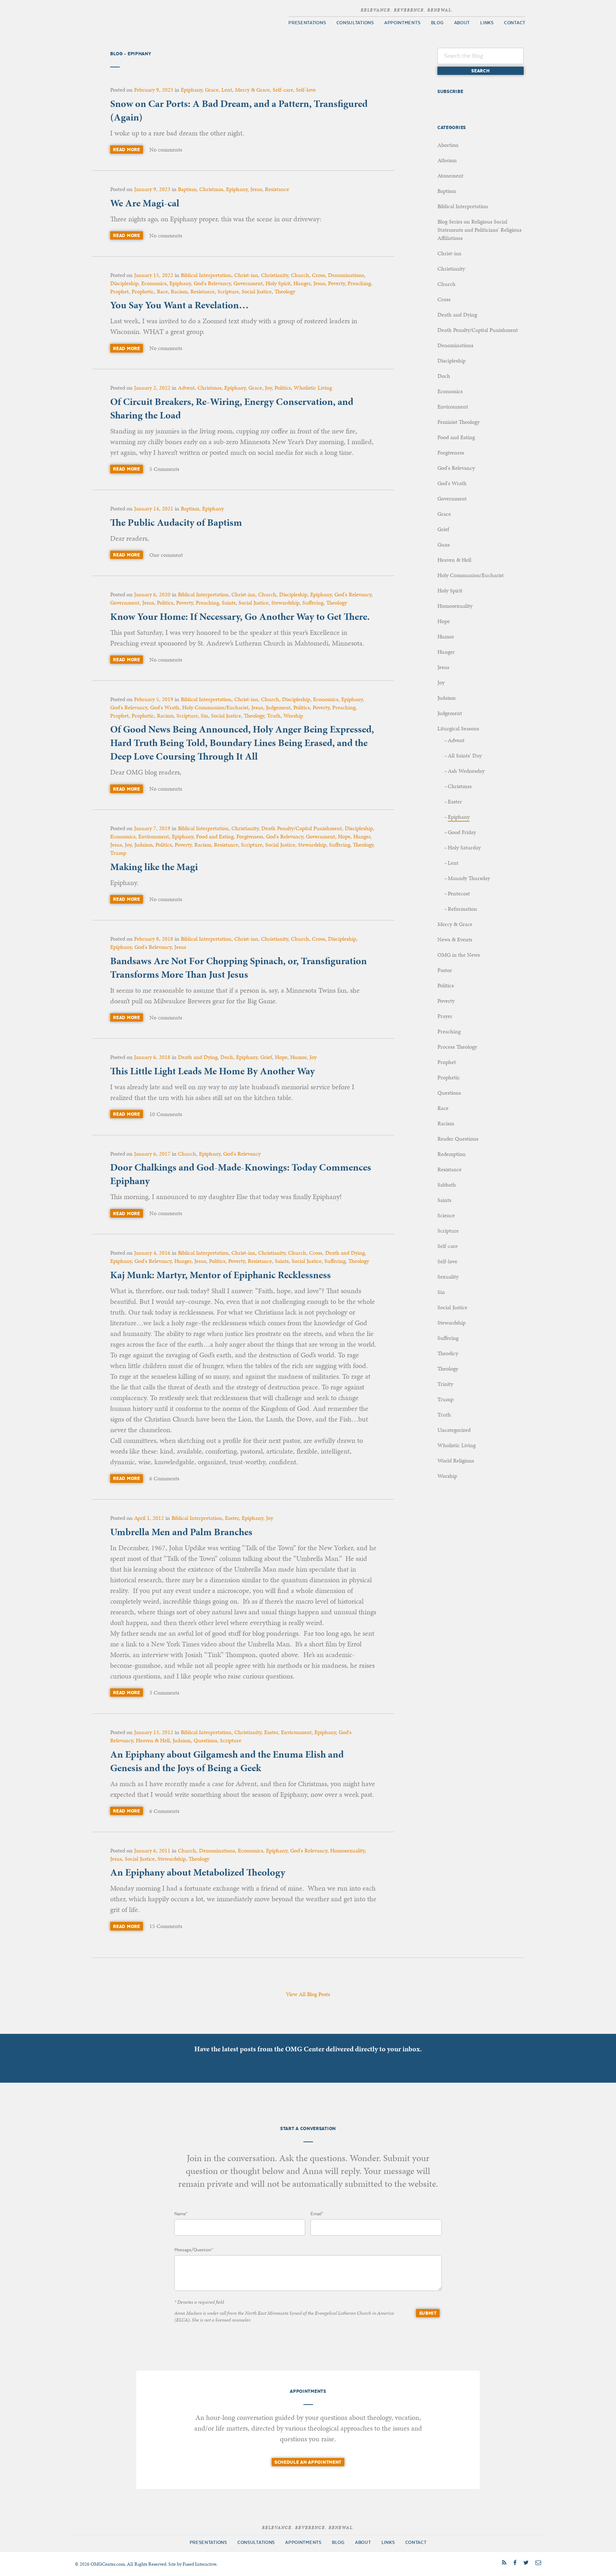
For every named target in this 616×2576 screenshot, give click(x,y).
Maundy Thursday (469, 878)
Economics (154, 283)
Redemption (451, 1154)
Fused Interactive (199, 2564)
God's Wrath (165, 707)
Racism (179, 291)
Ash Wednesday (466, 771)
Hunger (302, 283)
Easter (232, 1518)
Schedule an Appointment (308, 2462)
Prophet (119, 291)
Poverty (336, 283)
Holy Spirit (278, 283)
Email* (317, 2214)
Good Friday (462, 832)
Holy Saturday (464, 847)
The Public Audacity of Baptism (176, 522)
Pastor (445, 970)
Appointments (402, 23)
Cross (319, 275)
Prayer (445, 1016)
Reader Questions (458, 1139)
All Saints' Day (465, 755)
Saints (229, 603)
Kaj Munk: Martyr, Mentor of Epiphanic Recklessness (220, 1275)
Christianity (274, 275)
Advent (186, 388)
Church (300, 275)
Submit (428, 2313)
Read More (126, 150)
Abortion (448, 145)
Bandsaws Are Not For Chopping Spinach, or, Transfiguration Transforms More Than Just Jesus (238, 968)
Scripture (228, 291)
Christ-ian (246, 275)
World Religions (456, 1461)
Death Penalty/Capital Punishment (302, 828)
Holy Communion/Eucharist (215, 707)
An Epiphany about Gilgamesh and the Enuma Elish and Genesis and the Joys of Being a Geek (227, 1761)
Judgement (278, 707)
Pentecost (459, 893)
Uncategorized (454, 1430)
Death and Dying (198, 1057)
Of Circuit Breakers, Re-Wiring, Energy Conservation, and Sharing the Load (232, 408)
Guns (444, 544)
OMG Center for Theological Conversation (151, 18)
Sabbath (447, 1185)
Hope (344, 836)
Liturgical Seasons (458, 728)
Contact (515, 23)
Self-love (306, 90)
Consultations (355, 23)
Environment (154, 836)
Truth (274, 716)
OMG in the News (459, 955)
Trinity (445, 1384)
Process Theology (457, 1047)
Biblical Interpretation (206, 275)
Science (446, 1215)
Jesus (256, 189)
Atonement (450, 176)
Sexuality (448, 1277)
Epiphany (191, 90)
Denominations (346, 275)
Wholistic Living (313, 388)
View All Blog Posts (308, 1994)
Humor (298, 1057)
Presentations (307, 23)
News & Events (455, 939)
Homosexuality (347, 1850)
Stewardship (285, 603)
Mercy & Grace (252, 90)
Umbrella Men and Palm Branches (181, 1532)
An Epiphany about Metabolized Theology (198, 1872)
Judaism (143, 845)
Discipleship (124, 283)
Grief (266, 1057)
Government (248, 283)
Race (162, 291)
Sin (204, 716)
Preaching (359, 283)
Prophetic (143, 291)
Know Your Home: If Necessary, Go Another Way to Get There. (240, 616)
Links (487, 23)
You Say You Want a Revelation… (179, 305)
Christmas (211, 189)
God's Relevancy (212, 283)
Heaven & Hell (153, 1740)
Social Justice (257, 291)
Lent (227, 90)
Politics (283, 388)
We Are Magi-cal (145, 203)
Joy (268, 388)
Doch (227, 1057)
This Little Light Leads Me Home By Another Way (212, 1071)
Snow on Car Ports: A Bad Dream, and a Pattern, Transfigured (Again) (239, 110)
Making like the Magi (154, 867)
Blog (437, 23)
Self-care (283, 90)
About (462, 23)
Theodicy (448, 1353)
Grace (212, 90)
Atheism (447, 160)
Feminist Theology (458, 422)
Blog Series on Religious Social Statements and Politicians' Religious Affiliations (479, 230)
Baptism (187, 189)
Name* (181, 2214)
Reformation (462, 909)
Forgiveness (250, 836)
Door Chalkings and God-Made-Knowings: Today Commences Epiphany (241, 1174)
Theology (285, 291)
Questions (205, 1740)
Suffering (313, 603)
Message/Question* (194, 2250)
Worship (293, 716)
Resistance (277, 189)
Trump (118, 853)
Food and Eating (215, 836)
